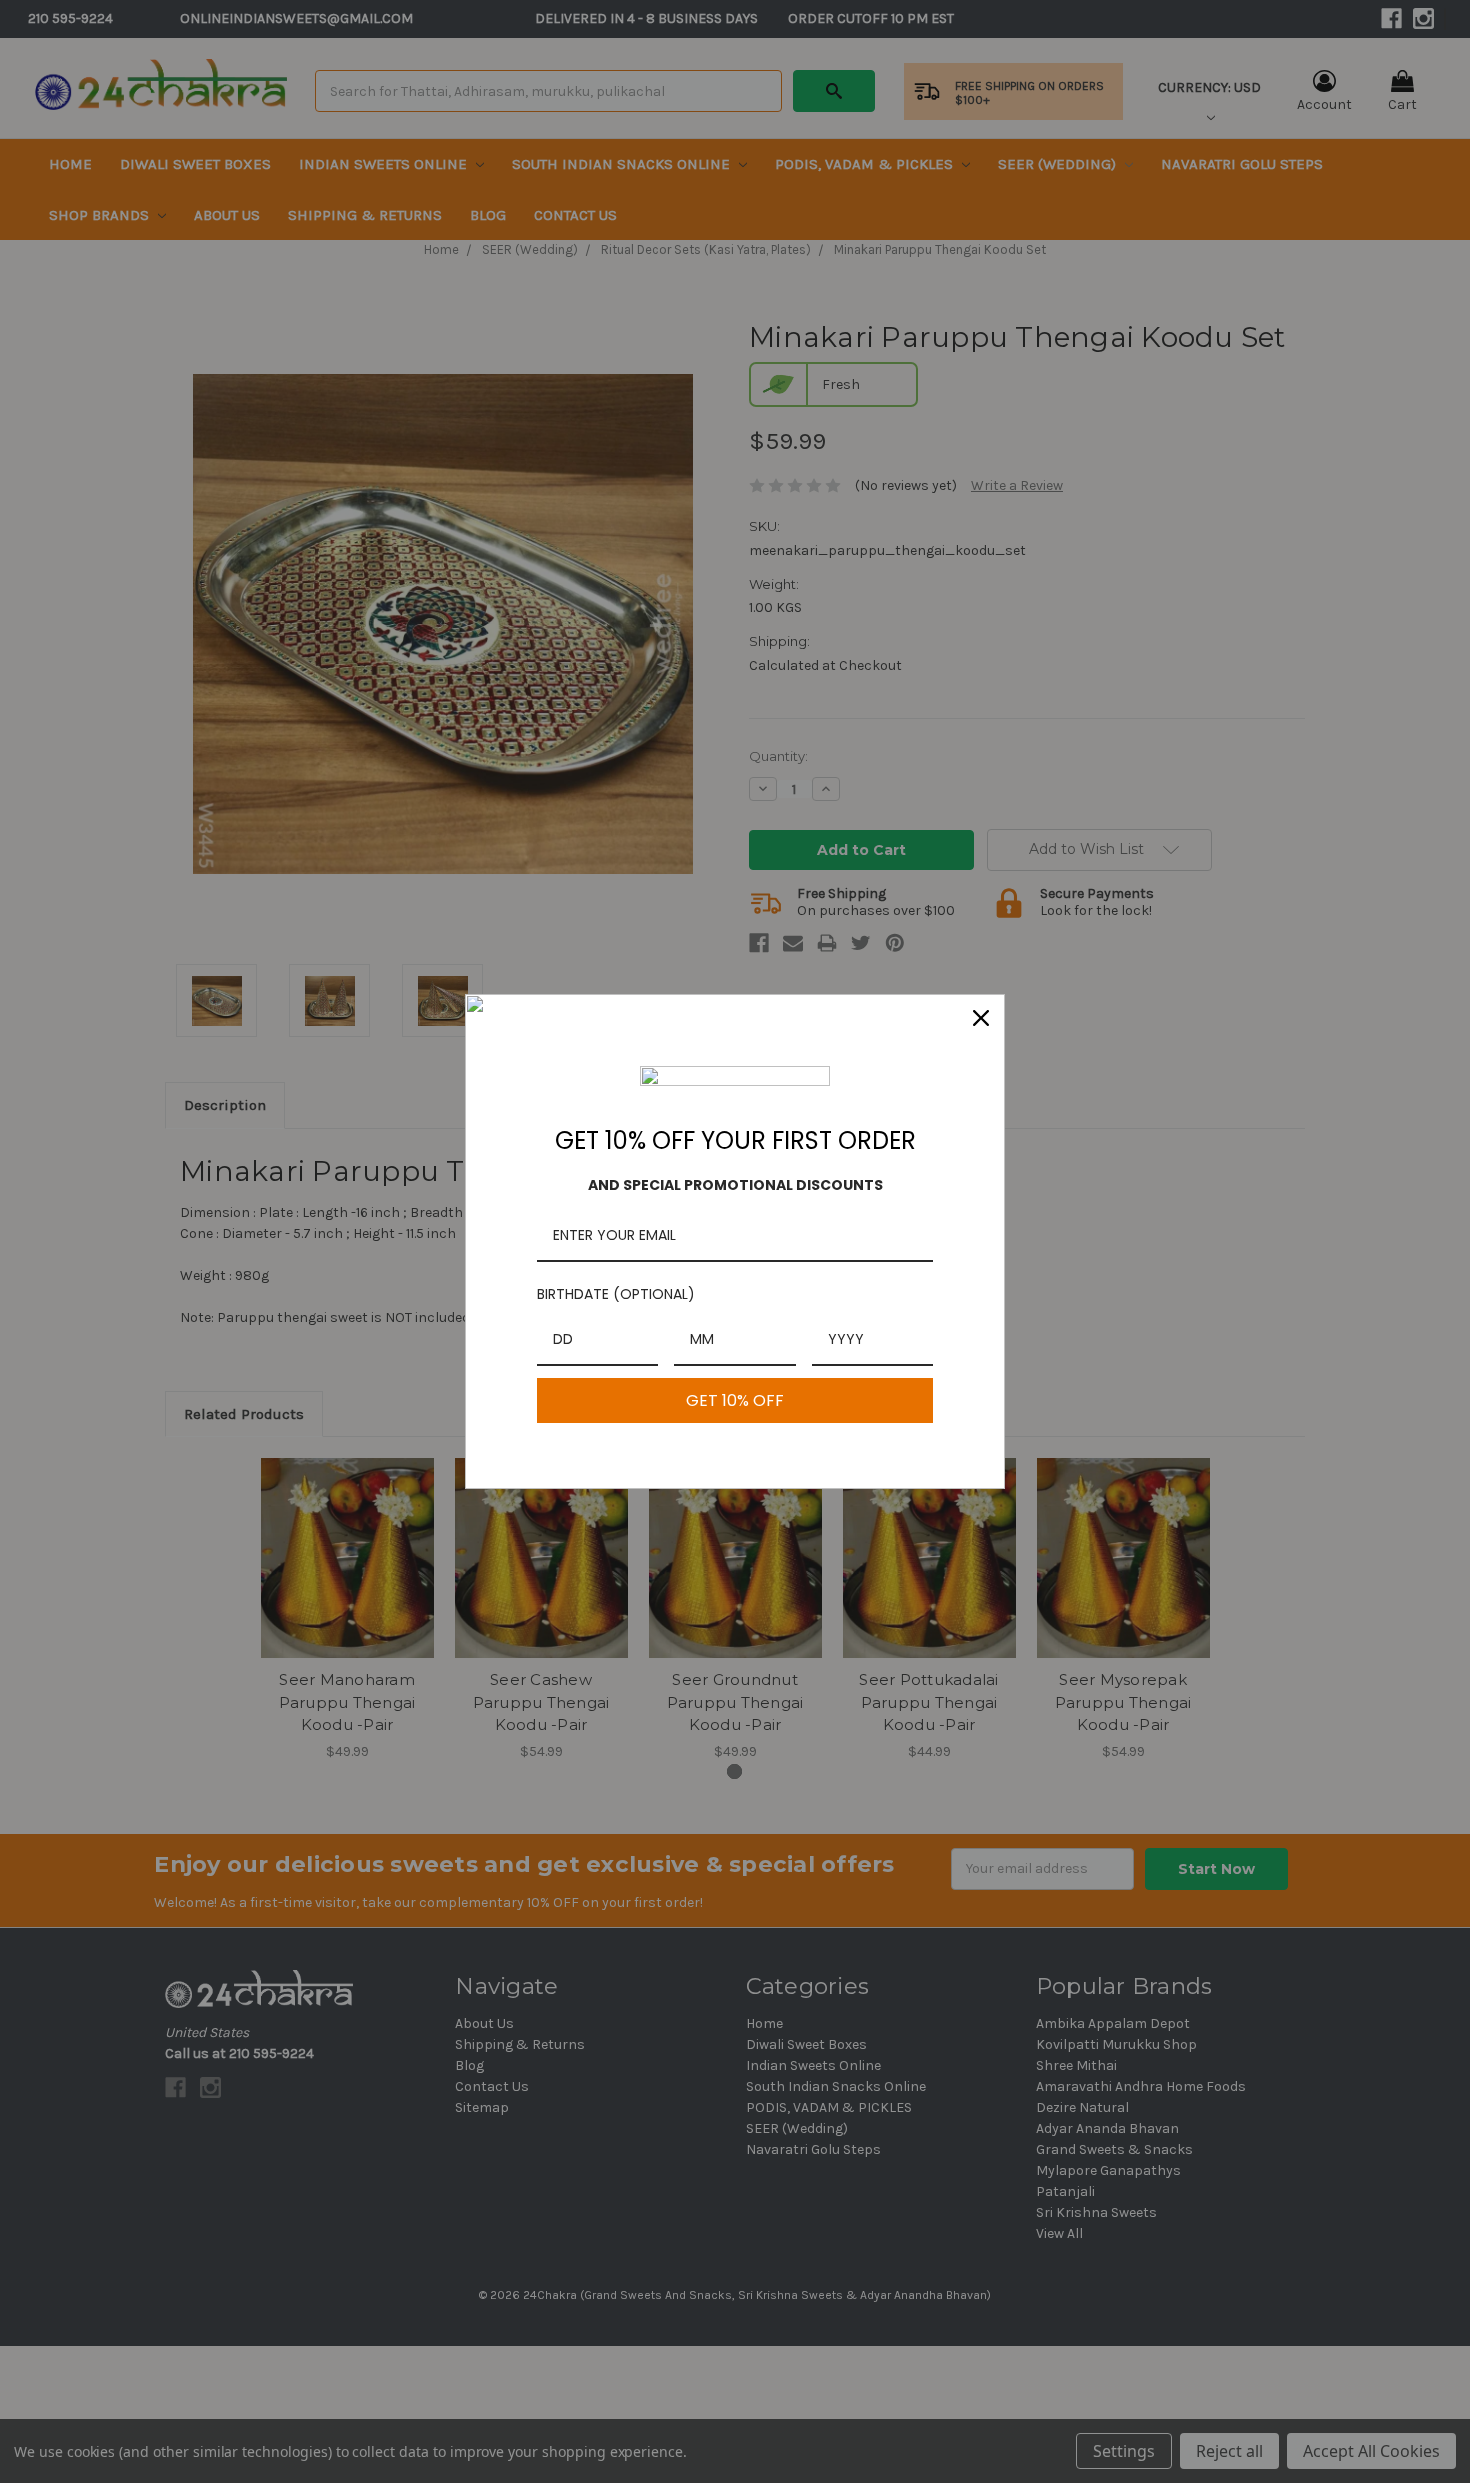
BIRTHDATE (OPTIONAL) (616, 1294)
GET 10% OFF (735, 1400)
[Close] (981, 1018)
